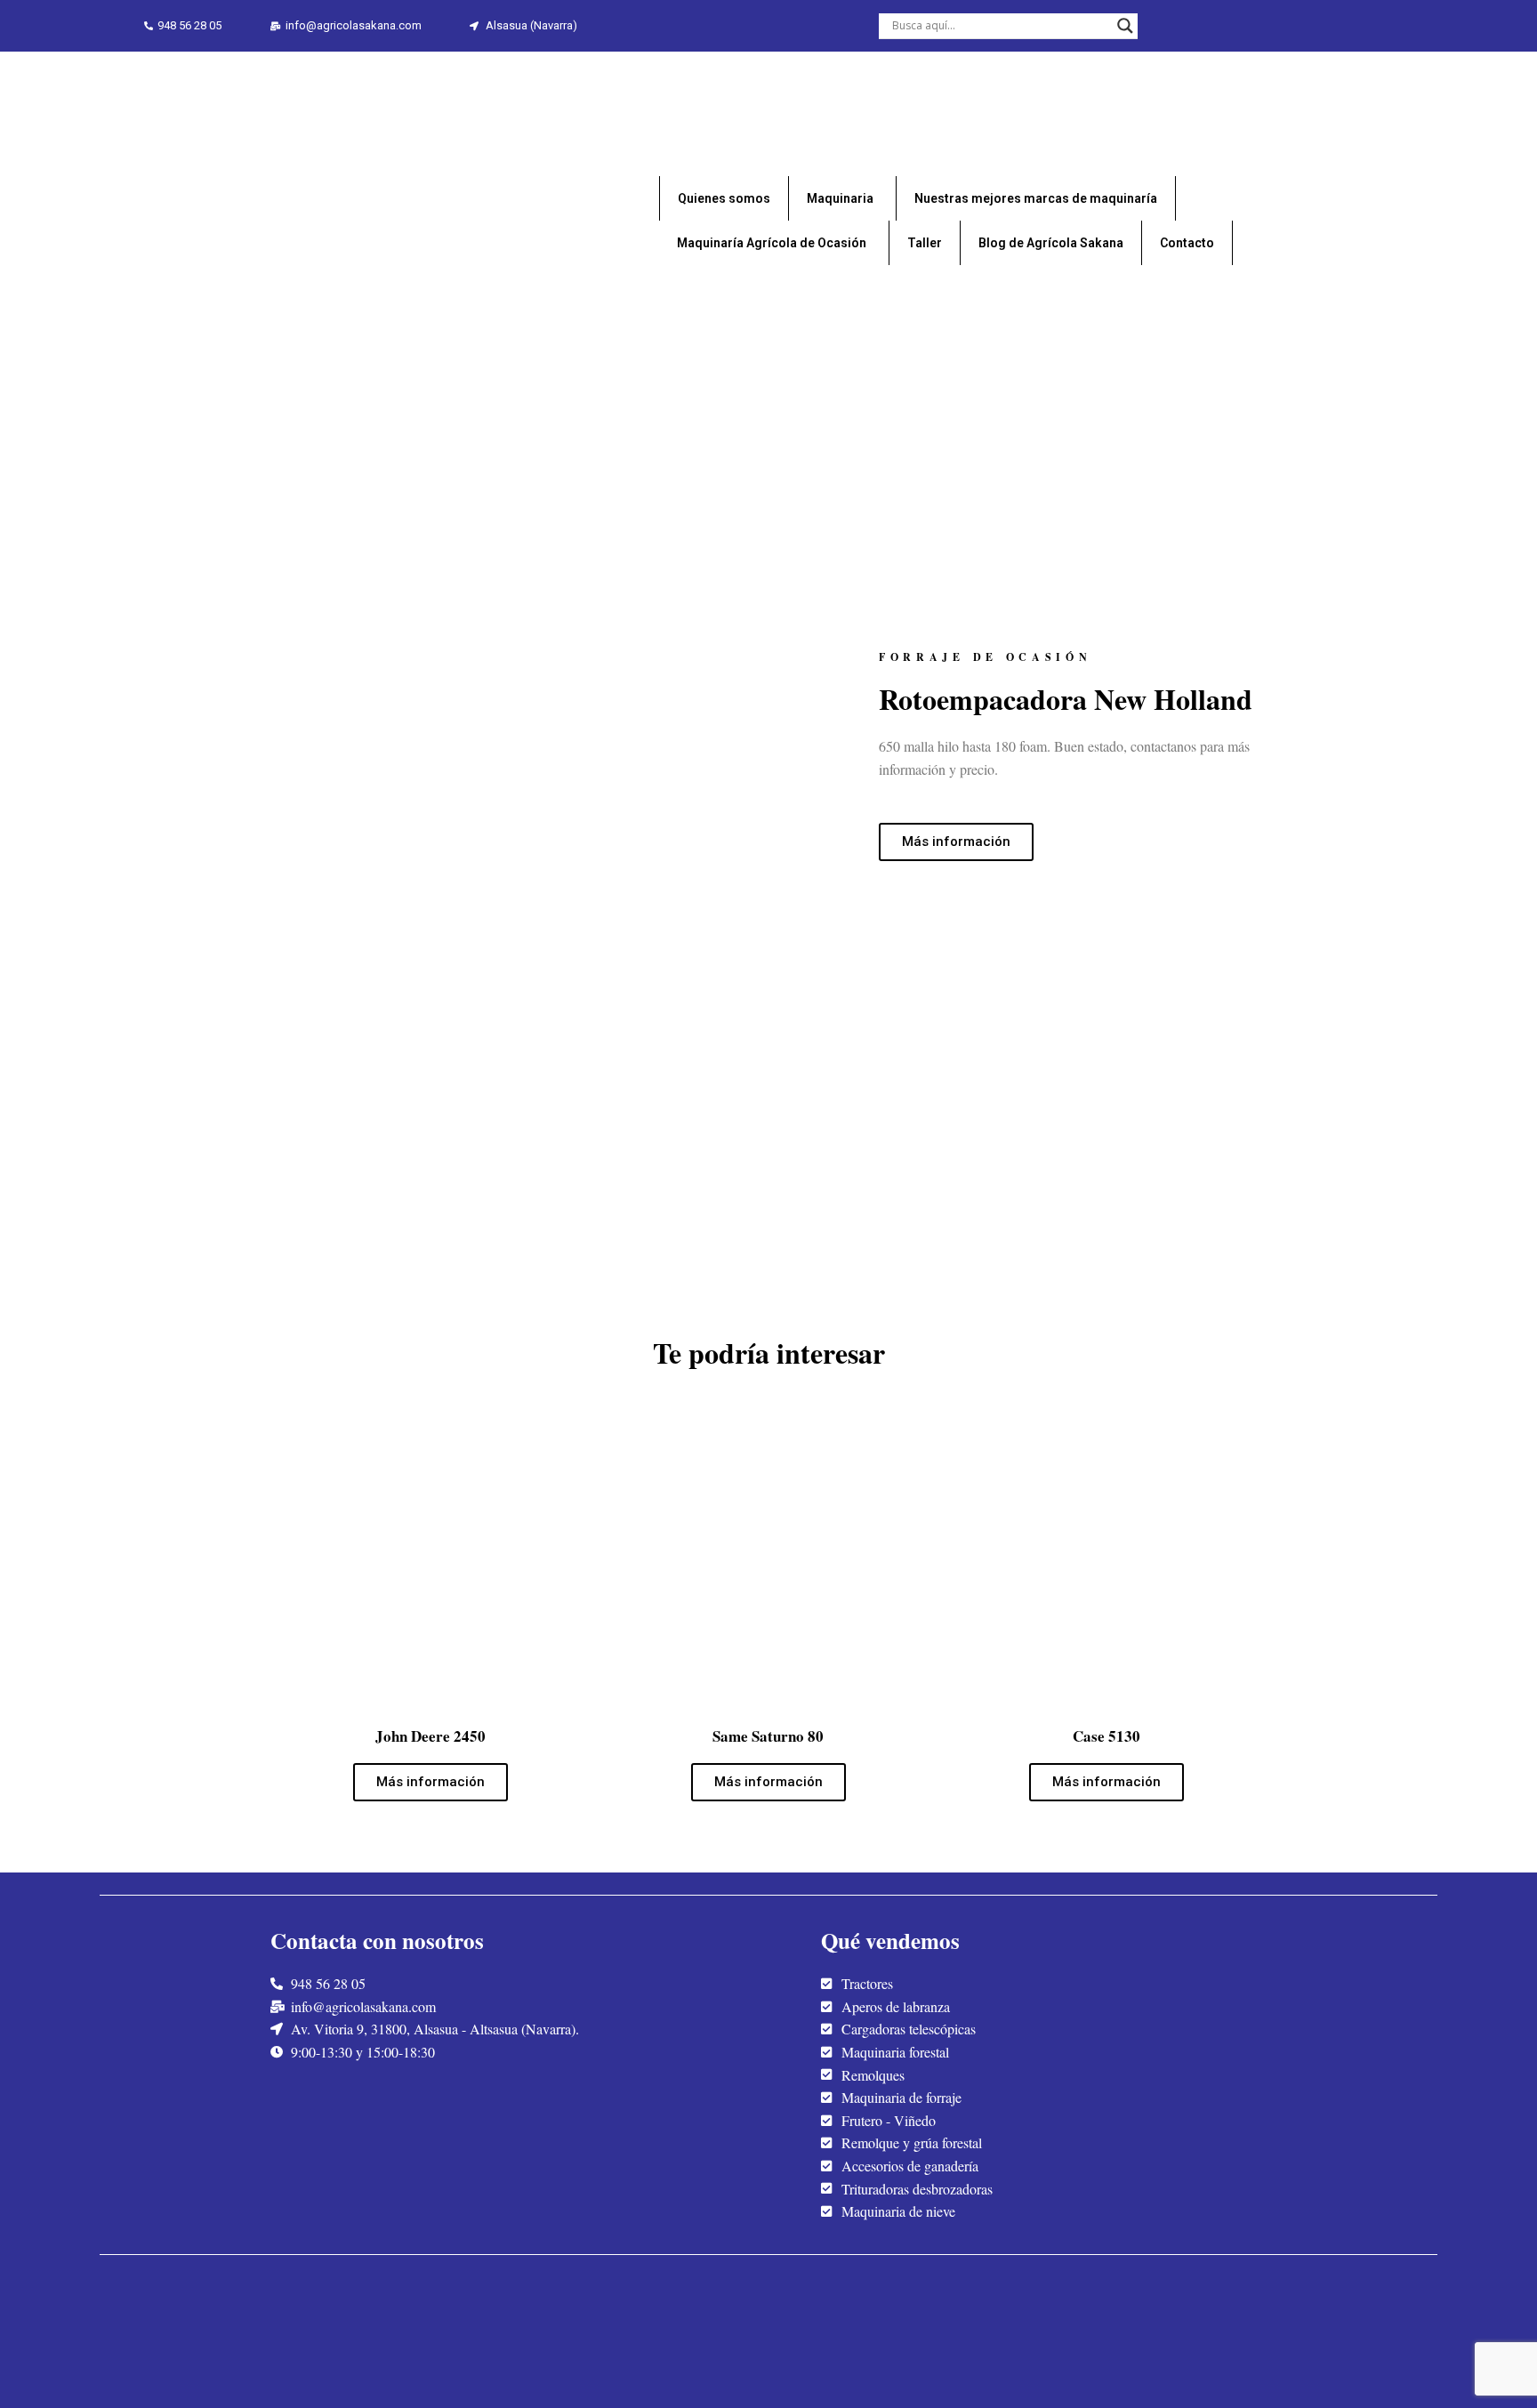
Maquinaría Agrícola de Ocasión (772, 243)
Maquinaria (840, 198)
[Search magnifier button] (1125, 26)
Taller (925, 243)
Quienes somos (724, 198)
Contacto (1187, 243)
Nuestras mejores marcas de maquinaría (1036, 198)
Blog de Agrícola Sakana (1051, 243)
